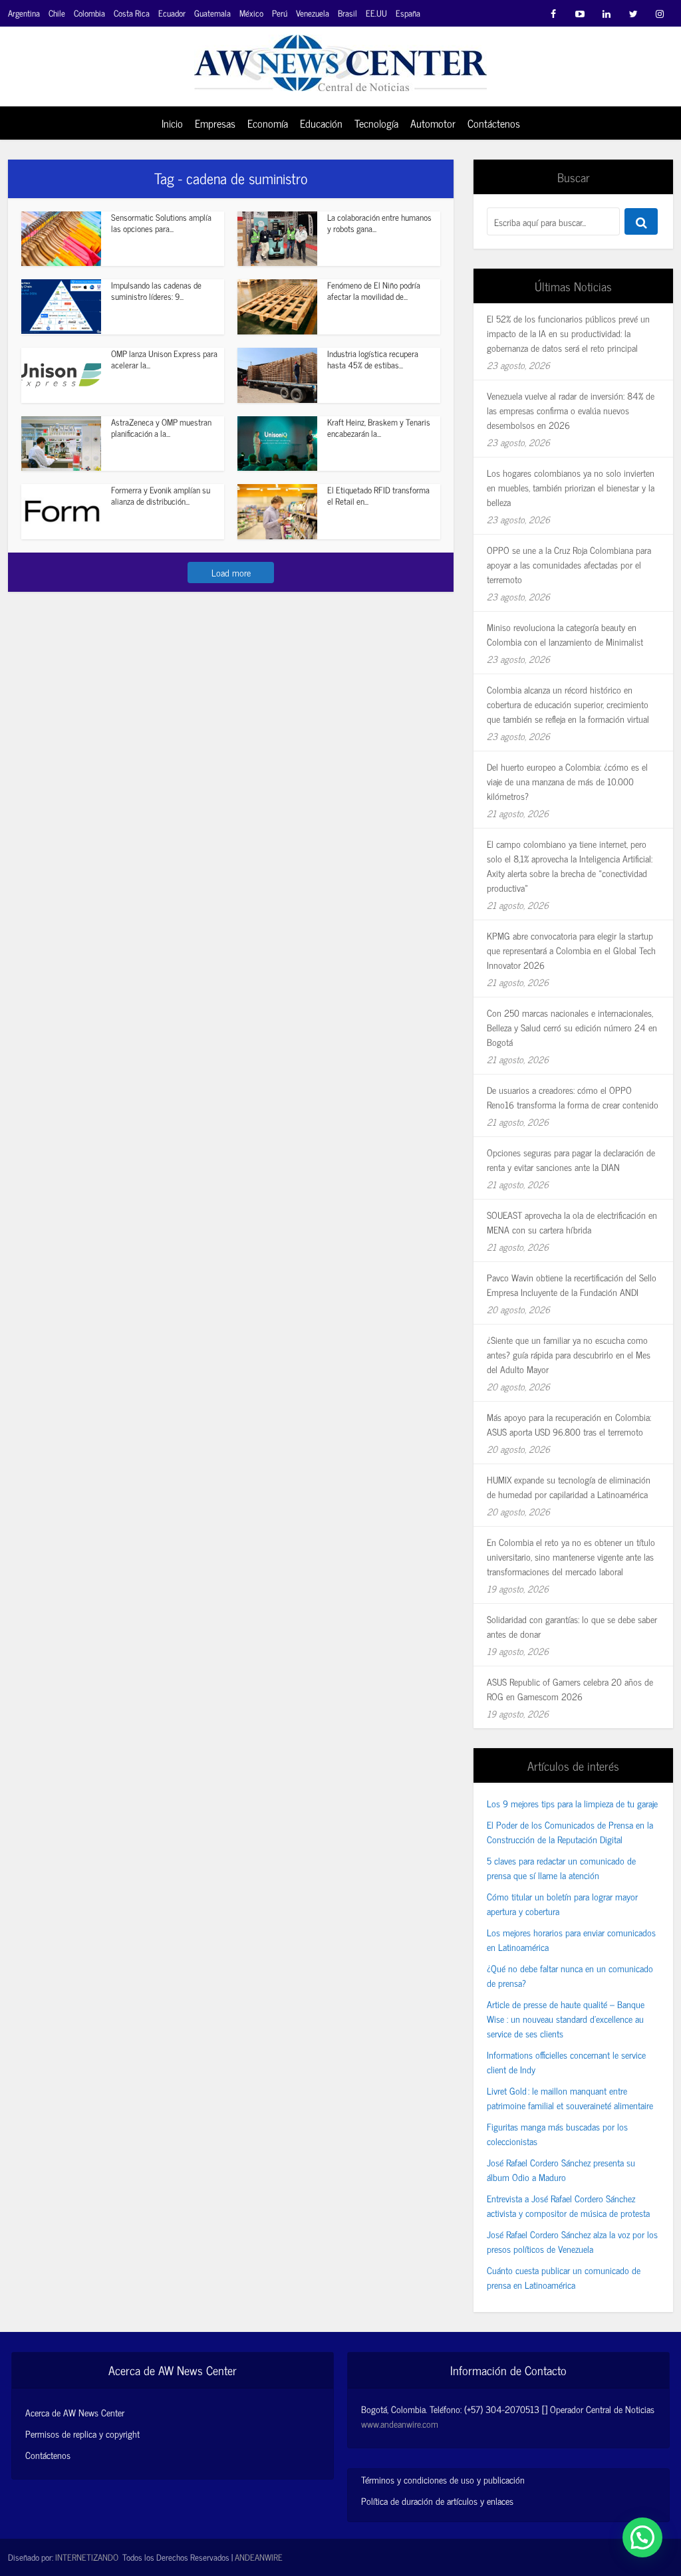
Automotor (433, 123)
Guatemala (212, 13)
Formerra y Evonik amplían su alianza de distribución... (161, 495)
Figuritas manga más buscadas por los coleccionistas (557, 2133)
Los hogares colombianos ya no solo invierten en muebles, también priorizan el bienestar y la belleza (571, 487)
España (408, 13)
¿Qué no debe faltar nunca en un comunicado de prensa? (570, 1975)
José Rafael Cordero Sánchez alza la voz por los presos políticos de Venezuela (572, 2241)
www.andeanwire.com (400, 2423)
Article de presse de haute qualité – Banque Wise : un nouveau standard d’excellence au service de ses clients (566, 2018)
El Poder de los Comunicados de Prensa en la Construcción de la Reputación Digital (570, 1832)
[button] (642, 2537)
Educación (321, 123)
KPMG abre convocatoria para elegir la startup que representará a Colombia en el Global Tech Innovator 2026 (571, 950)
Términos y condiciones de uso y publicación (443, 2479)
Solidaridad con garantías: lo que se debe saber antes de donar (572, 1626)
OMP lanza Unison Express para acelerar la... (164, 359)
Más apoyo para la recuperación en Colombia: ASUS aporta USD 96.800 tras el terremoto (569, 1424)
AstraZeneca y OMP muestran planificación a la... (161, 428)
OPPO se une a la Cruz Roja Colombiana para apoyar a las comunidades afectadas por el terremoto (569, 564)
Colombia (89, 13)
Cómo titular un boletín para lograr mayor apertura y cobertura (562, 1903)
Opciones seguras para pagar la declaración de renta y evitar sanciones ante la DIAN (571, 1159)
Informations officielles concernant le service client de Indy (566, 2062)
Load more (231, 572)
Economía (268, 123)
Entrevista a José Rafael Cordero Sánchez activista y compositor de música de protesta (568, 2205)
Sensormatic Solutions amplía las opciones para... (161, 223)
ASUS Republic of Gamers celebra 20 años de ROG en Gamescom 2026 (570, 1689)
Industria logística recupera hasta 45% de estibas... (373, 359)
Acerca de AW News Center (75, 2412)
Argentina (24, 13)
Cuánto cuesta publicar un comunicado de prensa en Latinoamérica (564, 2277)
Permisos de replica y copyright (82, 2434)
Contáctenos (494, 123)
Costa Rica (132, 13)
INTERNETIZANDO (87, 2557)
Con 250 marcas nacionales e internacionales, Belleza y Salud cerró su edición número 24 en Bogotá (572, 1027)
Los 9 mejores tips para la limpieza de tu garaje (572, 1803)
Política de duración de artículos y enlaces (437, 2501)
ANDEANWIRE (259, 2557)
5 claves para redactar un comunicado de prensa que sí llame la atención (561, 1868)
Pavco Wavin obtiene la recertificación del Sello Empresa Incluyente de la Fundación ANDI (572, 1284)
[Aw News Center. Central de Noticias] (340, 59)
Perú (280, 13)
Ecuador (172, 13)
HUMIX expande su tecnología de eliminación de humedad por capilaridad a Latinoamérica (569, 1486)
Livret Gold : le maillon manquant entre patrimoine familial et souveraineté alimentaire (570, 2098)
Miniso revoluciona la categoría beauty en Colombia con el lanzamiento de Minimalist (565, 634)
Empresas (215, 123)
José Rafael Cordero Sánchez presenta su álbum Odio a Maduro (561, 2169)
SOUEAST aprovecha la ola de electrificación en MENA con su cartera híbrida (572, 1222)
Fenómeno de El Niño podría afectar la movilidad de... (374, 291)
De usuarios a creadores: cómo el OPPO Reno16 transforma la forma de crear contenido (573, 1097)
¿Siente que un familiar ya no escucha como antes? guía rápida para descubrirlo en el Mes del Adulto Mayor (569, 1354)
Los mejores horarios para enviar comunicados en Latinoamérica (571, 1939)
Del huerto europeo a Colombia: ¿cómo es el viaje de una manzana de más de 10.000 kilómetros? (567, 781)
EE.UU (376, 13)
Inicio (172, 123)
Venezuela (313, 13)
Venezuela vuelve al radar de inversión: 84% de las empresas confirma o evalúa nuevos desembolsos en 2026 (571, 410)
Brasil (347, 13)
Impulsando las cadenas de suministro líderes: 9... (156, 291)
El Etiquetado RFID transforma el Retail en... (378, 495)
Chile (57, 13)
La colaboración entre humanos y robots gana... (379, 223)
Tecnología (376, 123)
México (251, 13)
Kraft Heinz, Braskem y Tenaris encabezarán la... (379, 428)
